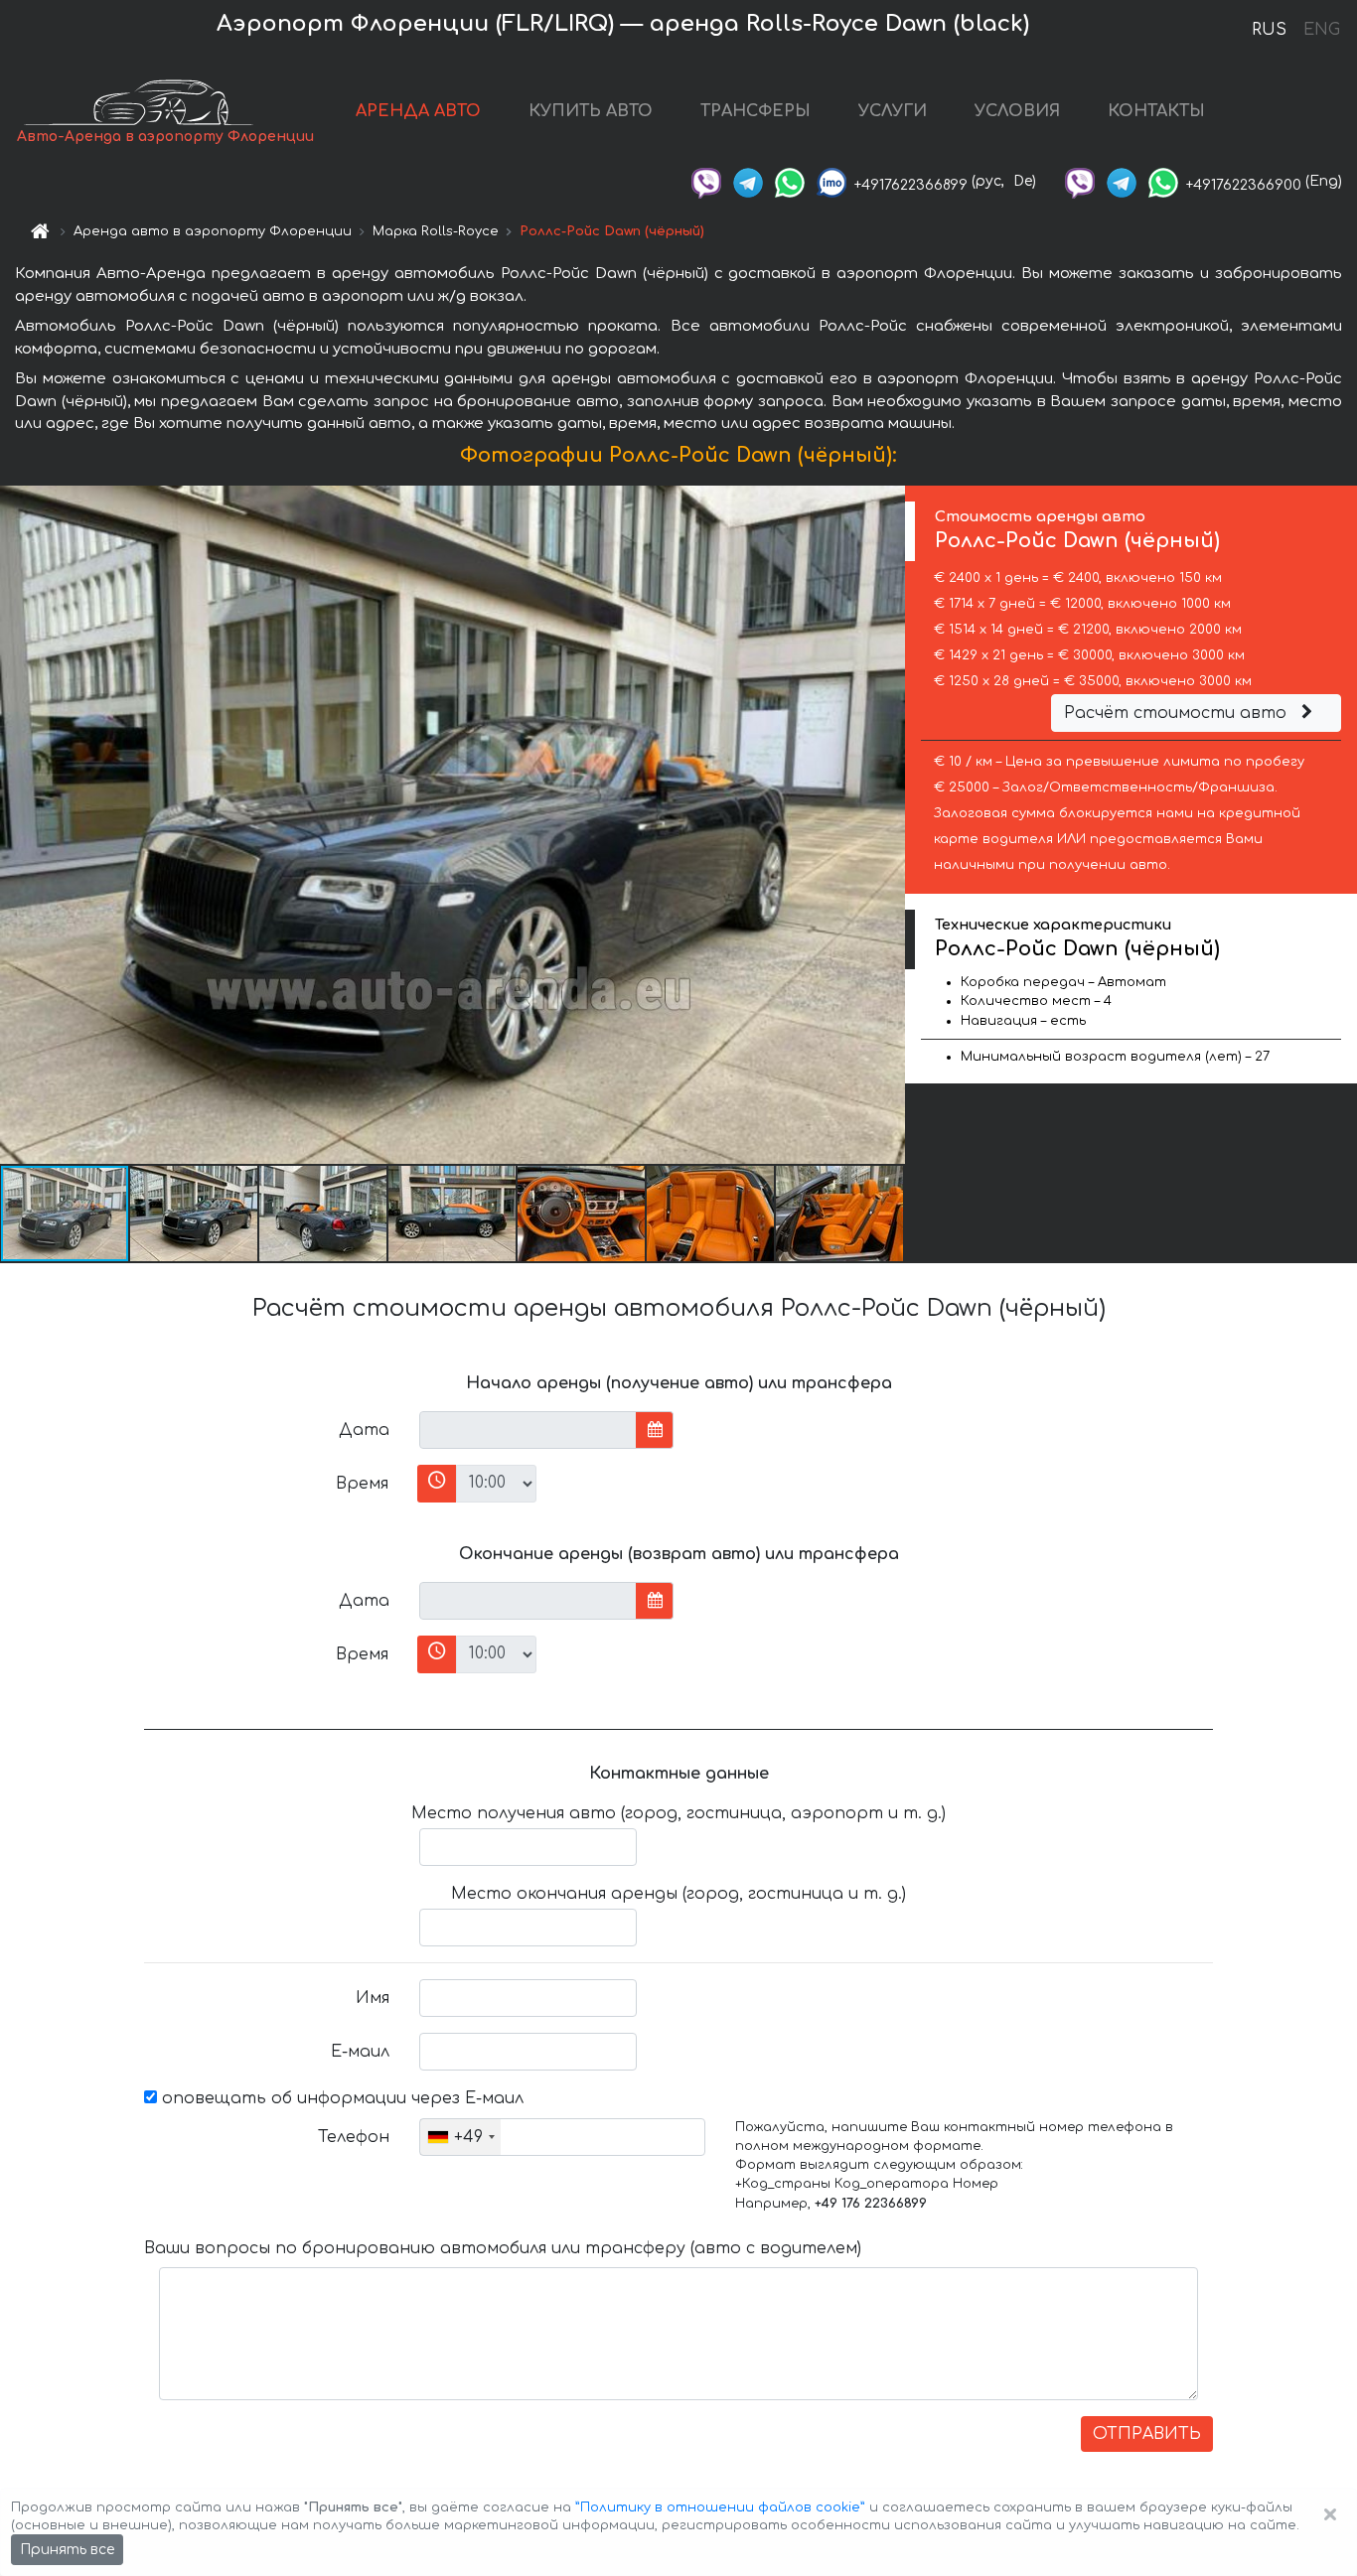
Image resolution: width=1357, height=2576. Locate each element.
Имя (373, 1998)
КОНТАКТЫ (1156, 111)
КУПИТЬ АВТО (591, 111)
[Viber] (706, 181)
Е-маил (360, 2052)
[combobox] (460, 2137)
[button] (195, 1214)
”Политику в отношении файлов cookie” (720, 2507)
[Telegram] (748, 181)
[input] (528, 1430)
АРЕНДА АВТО (418, 111)
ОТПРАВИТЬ (1147, 2434)
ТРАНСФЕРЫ (755, 111)
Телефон (354, 2137)
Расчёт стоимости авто (1178, 713)
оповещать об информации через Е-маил (340, 2098)
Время (362, 1484)
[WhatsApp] (790, 181)
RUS (1269, 30)
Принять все (67, 2550)
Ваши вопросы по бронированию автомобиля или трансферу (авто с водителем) (503, 2248)
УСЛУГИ (893, 111)
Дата (364, 1430)
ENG (1321, 30)
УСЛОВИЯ (1017, 111)
